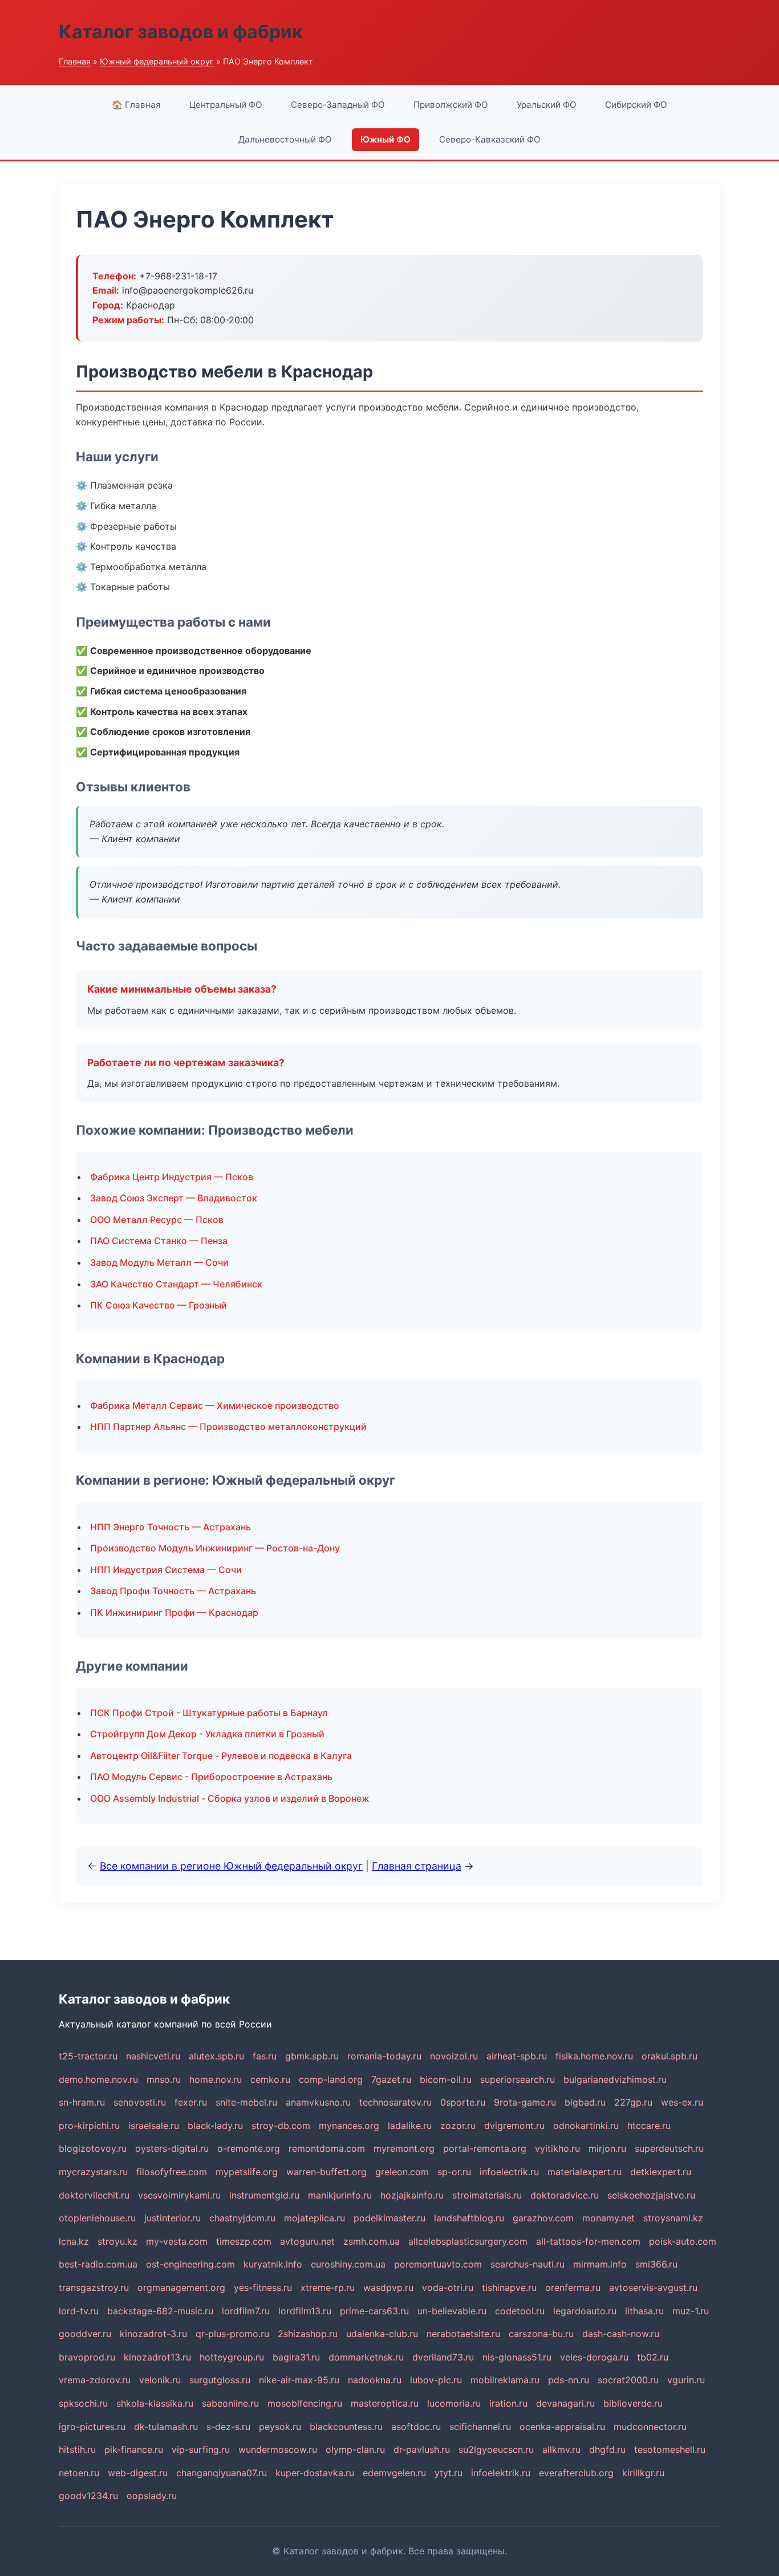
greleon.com (402, 2172)
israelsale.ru (154, 2126)
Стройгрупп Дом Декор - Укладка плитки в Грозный (207, 1734)
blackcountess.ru (346, 2427)
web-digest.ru (138, 2473)
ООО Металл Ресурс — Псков (157, 1220)
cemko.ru (270, 2079)
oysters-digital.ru (172, 2148)
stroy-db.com (281, 2126)
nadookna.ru (375, 2380)
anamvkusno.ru (318, 2102)
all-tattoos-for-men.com (588, 2241)
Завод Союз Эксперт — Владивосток (174, 1198)
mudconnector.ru (650, 2427)
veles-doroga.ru (594, 2357)
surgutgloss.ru (220, 2380)
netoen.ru (79, 2473)
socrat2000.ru (628, 2380)
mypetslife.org (247, 2172)
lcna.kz (74, 2241)
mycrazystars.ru (93, 2172)
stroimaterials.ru (487, 2195)
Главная (75, 61)
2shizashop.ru (308, 2334)
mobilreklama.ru (505, 2380)
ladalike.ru (410, 2126)
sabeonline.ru (230, 2403)
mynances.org (349, 2126)
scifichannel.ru (480, 2427)
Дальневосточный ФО (285, 139)
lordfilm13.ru (305, 2311)
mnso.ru (164, 2079)
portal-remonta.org (485, 2148)
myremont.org (404, 2148)
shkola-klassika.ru (155, 2403)
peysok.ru (280, 2427)
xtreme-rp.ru (328, 2287)
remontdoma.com (327, 2148)
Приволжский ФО (451, 105)
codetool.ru (520, 2311)
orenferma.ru (573, 2287)
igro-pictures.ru (92, 2427)
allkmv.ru (561, 2449)
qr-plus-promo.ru (232, 2334)
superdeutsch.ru (669, 2148)
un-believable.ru (452, 2311)
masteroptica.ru (385, 2403)
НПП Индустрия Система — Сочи (166, 1570)
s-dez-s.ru (228, 2427)
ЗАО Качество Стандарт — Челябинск (176, 1284)
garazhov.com (543, 2218)
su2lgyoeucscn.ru (496, 2449)
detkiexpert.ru (661, 2172)
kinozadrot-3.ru (153, 2334)
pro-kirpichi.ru (89, 2126)
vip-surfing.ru (201, 2449)
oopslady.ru (152, 2496)
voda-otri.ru (448, 2287)
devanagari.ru (565, 2403)
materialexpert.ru (585, 2172)
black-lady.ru (215, 2126)
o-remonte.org (249, 2148)
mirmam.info (600, 2264)
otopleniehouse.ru (97, 2218)
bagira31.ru (296, 2357)
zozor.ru (458, 2126)
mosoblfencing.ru (305, 2403)
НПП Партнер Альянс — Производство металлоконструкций (228, 1427)
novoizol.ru (454, 2056)
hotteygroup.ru (232, 2357)
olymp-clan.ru (355, 2449)
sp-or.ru (454, 2172)
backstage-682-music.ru (160, 2311)
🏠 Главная (136, 105)
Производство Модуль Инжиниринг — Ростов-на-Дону (215, 1548)
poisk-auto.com (683, 2241)
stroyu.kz (117, 2241)
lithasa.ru (644, 2311)
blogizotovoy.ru (93, 2148)
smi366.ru (656, 2264)
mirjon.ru (607, 2148)
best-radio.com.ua (98, 2264)
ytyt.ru (449, 2473)
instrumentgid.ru (264, 2195)
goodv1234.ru (88, 2496)
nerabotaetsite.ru (463, 2334)
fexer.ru (191, 2102)
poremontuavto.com (438, 2264)
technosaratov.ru (395, 2102)
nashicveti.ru (153, 2056)
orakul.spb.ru (670, 2056)
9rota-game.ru (525, 2102)
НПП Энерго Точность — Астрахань (171, 1527)
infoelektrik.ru (501, 2473)
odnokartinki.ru (586, 2126)
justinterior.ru (173, 2218)
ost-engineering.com (190, 2264)
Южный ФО (386, 139)
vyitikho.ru (557, 2148)
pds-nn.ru (569, 2380)
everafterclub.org (576, 2473)
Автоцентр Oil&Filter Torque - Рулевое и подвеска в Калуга (221, 1756)
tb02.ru (653, 2357)
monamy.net (608, 2218)
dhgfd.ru (607, 2449)
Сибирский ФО (636, 105)
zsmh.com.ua (372, 2241)
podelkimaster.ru (389, 2218)
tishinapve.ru (509, 2287)
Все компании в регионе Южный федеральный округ (231, 1866)
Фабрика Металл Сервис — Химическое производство (215, 1405)
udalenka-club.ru (382, 2334)
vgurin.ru (686, 2380)
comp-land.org (331, 2079)
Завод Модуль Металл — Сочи (159, 1262)
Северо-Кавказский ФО (490, 139)
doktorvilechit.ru (94, 2195)
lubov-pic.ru (436, 2380)
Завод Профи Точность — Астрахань (173, 1591)
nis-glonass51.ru (517, 2357)
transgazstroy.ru (94, 2287)
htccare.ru (649, 2126)
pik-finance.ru (134, 2449)
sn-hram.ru (82, 2102)
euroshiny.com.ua (348, 2264)
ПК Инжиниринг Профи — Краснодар (174, 1612)
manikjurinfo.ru (340, 2195)
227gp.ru (633, 2102)
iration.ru (508, 2403)
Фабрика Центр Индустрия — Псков (172, 1177)
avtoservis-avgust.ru (653, 2287)
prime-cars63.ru (374, 2311)
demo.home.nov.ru (98, 2079)
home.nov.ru (216, 2079)
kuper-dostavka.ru (315, 2473)
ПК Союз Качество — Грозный (159, 1305)
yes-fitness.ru (263, 2287)
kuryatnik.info (273, 2264)
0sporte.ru (463, 2102)
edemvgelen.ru (394, 2473)
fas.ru (265, 2056)
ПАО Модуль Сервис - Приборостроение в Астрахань (211, 1777)
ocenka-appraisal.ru (562, 2427)
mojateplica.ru (315, 2218)
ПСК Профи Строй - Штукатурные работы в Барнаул (209, 1713)
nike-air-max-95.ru (299, 2380)
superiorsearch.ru (518, 2079)
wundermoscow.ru (278, 2449)
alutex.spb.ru (216, 2056)
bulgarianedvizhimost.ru (615, 2079)
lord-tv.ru (79, 2311)
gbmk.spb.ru (312, 2056)
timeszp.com (244, 2241)
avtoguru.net (307, 2241)
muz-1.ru (691, 2311)
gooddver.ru (85, 2334)
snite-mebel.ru (246, 2102)
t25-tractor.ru (88, 2056)
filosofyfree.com (172, 2172)
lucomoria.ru (454, 2403)
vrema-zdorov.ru (95, 2380)
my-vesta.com (177, 2241)
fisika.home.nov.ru (594, 2056)
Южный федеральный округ (157, 61)
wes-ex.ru (682, 2102)
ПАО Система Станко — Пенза (159, 1241)
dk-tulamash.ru (166, 2427)
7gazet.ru (391, 2079)
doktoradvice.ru (565, 2195)
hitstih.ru (77, 2449)
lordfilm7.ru (246, 2311)
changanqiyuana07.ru (222, 2473)
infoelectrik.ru (509, 2172)
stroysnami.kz (673, 2218)
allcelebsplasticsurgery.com (468, 2241)
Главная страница (417, 1866)
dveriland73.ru (443, 2357)
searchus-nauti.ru (528, 2264)
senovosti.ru (140, 2102)
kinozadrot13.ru (157, 2357)
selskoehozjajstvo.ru (651, 2195)
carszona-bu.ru (541, 2334)
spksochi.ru (83, 2403)
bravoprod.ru (87, 2357)
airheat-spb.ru (517, 2056)
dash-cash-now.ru (621, 2334)
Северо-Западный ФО (338, 105)
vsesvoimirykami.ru (179, 2195)
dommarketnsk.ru (366, 2357)
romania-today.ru (384, 2056)
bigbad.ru (585, 2102)
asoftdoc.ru (416, 2427)
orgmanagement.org (181, 2287)
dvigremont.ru (514, 2126)
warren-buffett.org (326, 2172)
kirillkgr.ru (643, 2473)
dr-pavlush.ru (422, 2449)
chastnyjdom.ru (242, 2218)
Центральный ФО (226, 105)
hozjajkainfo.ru (412, 2195)
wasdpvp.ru (388, 2287)
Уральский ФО (547, 105)
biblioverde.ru (633, 2403)
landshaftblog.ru (469, 2218)
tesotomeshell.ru (670, 2449)
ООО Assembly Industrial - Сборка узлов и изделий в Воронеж (230, 1798)
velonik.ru (160, 2380)
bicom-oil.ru (446, 2079)
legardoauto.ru (585, 2311)
